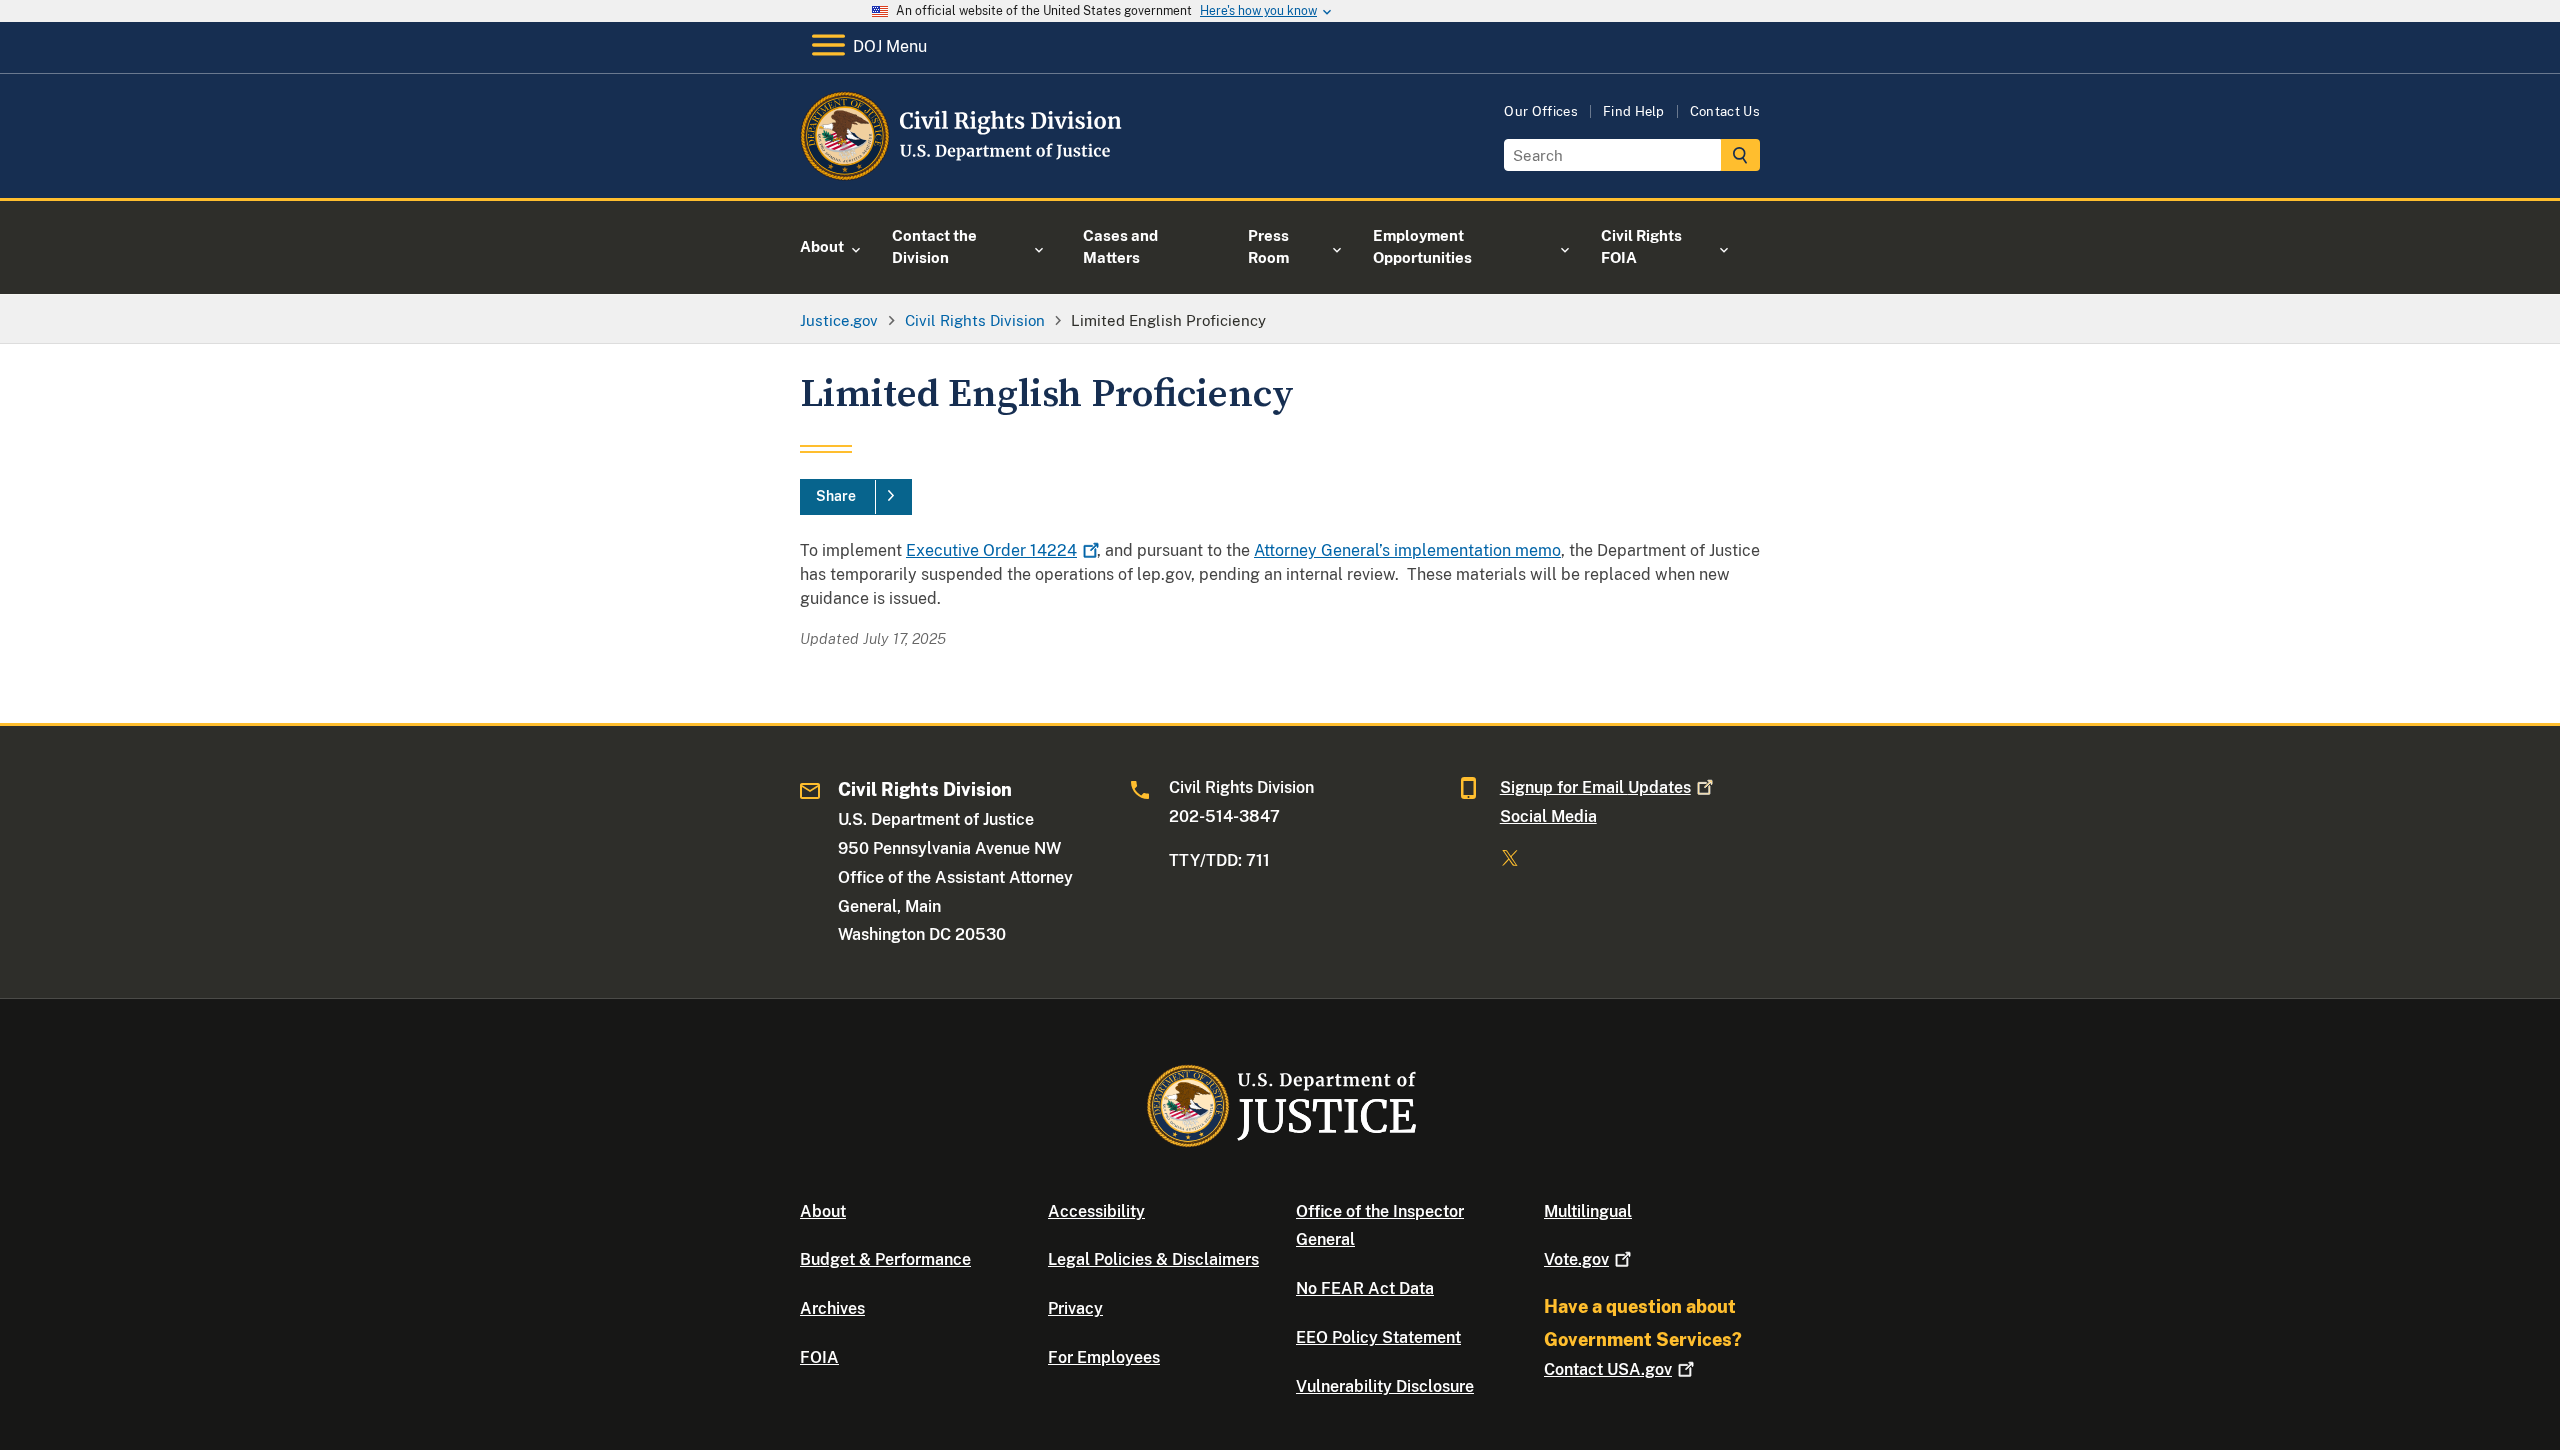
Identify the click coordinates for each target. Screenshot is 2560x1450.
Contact (1608, 1369)
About (823, 1211)
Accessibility (1096, 1211)
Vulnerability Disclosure (1385, 1386)
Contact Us (1725, 111)
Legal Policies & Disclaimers (1153, 1259)
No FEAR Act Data (1365, 1288)
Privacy (1075, 1308)
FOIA (819, 1357)
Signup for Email (1595, 787)
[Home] (962, 174)
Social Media (1548, 816)
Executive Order (991, 550)
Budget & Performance (885, 1259)
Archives (832, 1308)
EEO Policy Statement (1378, 1337)
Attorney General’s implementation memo (1407, 550)
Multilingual (1588, 1211)
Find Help (1634, 111)
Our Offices (1541, 111)
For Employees (1104, 1357)
